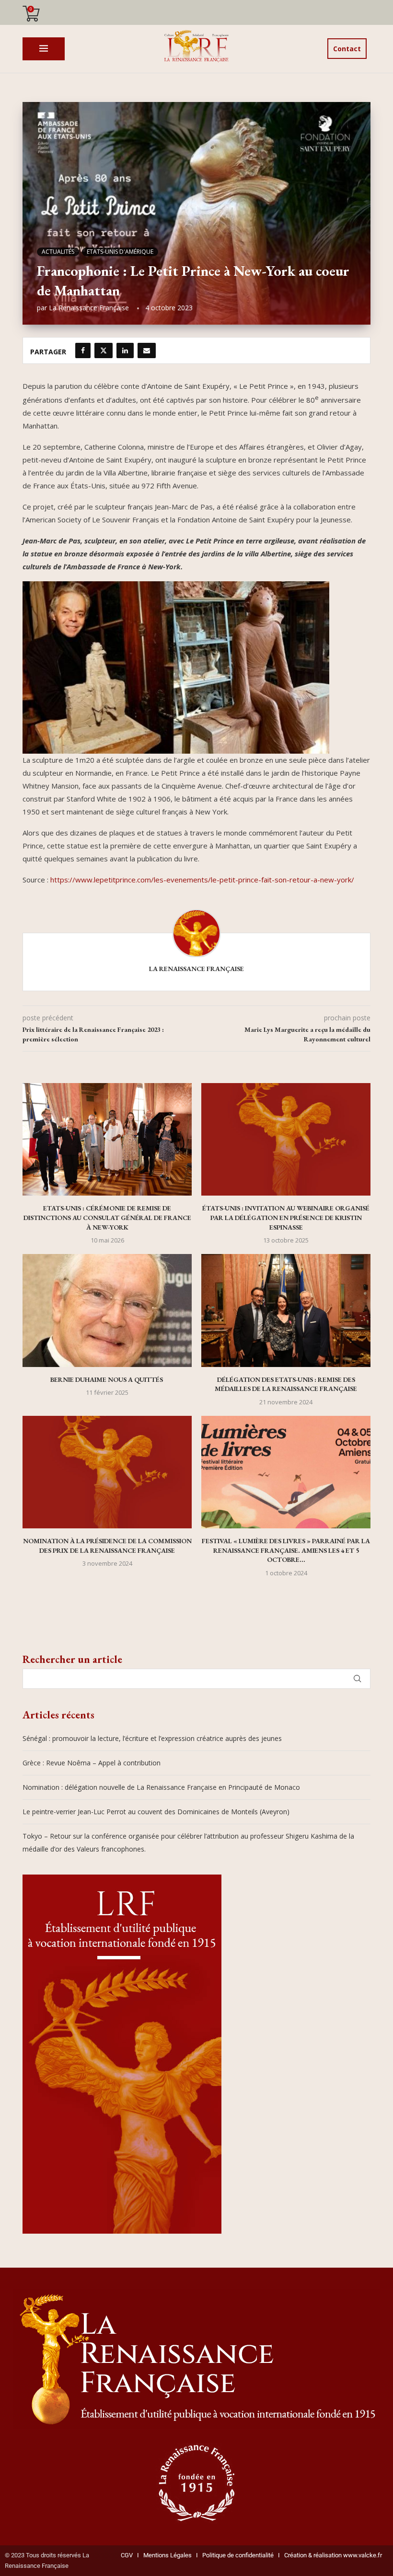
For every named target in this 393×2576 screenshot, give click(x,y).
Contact (347, 49)
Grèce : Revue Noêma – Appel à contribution (92, 1763)
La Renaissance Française (89, 308)
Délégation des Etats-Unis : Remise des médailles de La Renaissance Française (286, 1384)
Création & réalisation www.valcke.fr (333, 2555)
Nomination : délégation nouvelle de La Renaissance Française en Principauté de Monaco (161, 1787)
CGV (127, 2555)
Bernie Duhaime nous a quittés (107, 1379)
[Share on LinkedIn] (125, 350)
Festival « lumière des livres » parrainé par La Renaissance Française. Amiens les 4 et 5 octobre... (286, 1550)
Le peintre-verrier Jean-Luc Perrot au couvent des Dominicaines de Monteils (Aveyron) (156, 1812)
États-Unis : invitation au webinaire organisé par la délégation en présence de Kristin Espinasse (286, 1217)
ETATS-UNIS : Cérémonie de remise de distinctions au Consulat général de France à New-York (107, 1217)
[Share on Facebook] (83, 350)
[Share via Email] (147, 350)
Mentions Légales (165, 2555)
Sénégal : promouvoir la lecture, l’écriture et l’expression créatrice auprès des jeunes (152, 1738)
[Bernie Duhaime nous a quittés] (107, 1310)
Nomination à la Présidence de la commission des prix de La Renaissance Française (107, 1546)
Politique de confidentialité (238, 2555)
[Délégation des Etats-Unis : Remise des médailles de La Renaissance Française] (286, 1310)
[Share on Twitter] (104, 350)
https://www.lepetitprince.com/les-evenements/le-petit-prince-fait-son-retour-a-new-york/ (202, 880)
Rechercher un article (72, 1659)
